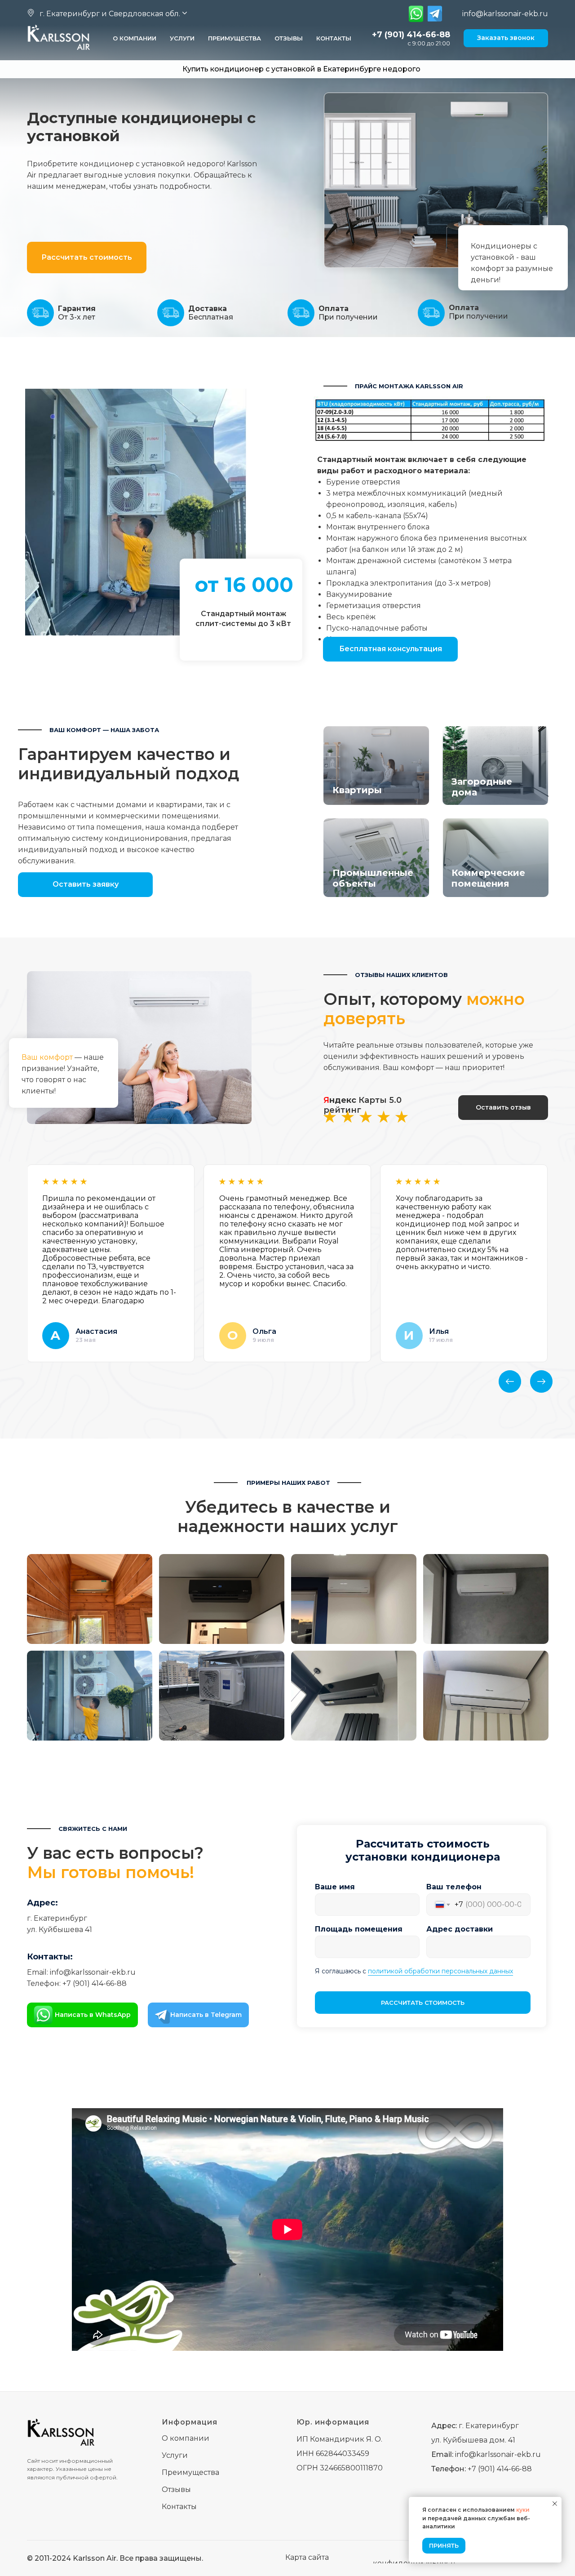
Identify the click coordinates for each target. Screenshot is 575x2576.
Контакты (334, 38)
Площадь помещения (359, 1929)
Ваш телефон (454, 1887)
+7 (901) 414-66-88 (411, 35)
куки (523, 2510)
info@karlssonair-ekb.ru (505, 14)
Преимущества (234, 38)
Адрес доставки (460, 1929)
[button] (108, 14)
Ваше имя (335, 1887)
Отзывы (289, 38)
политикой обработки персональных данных (440, 1971)
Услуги (182, 38)
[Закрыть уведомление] (555, 2504)
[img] (416, 14)
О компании (135, 38)
